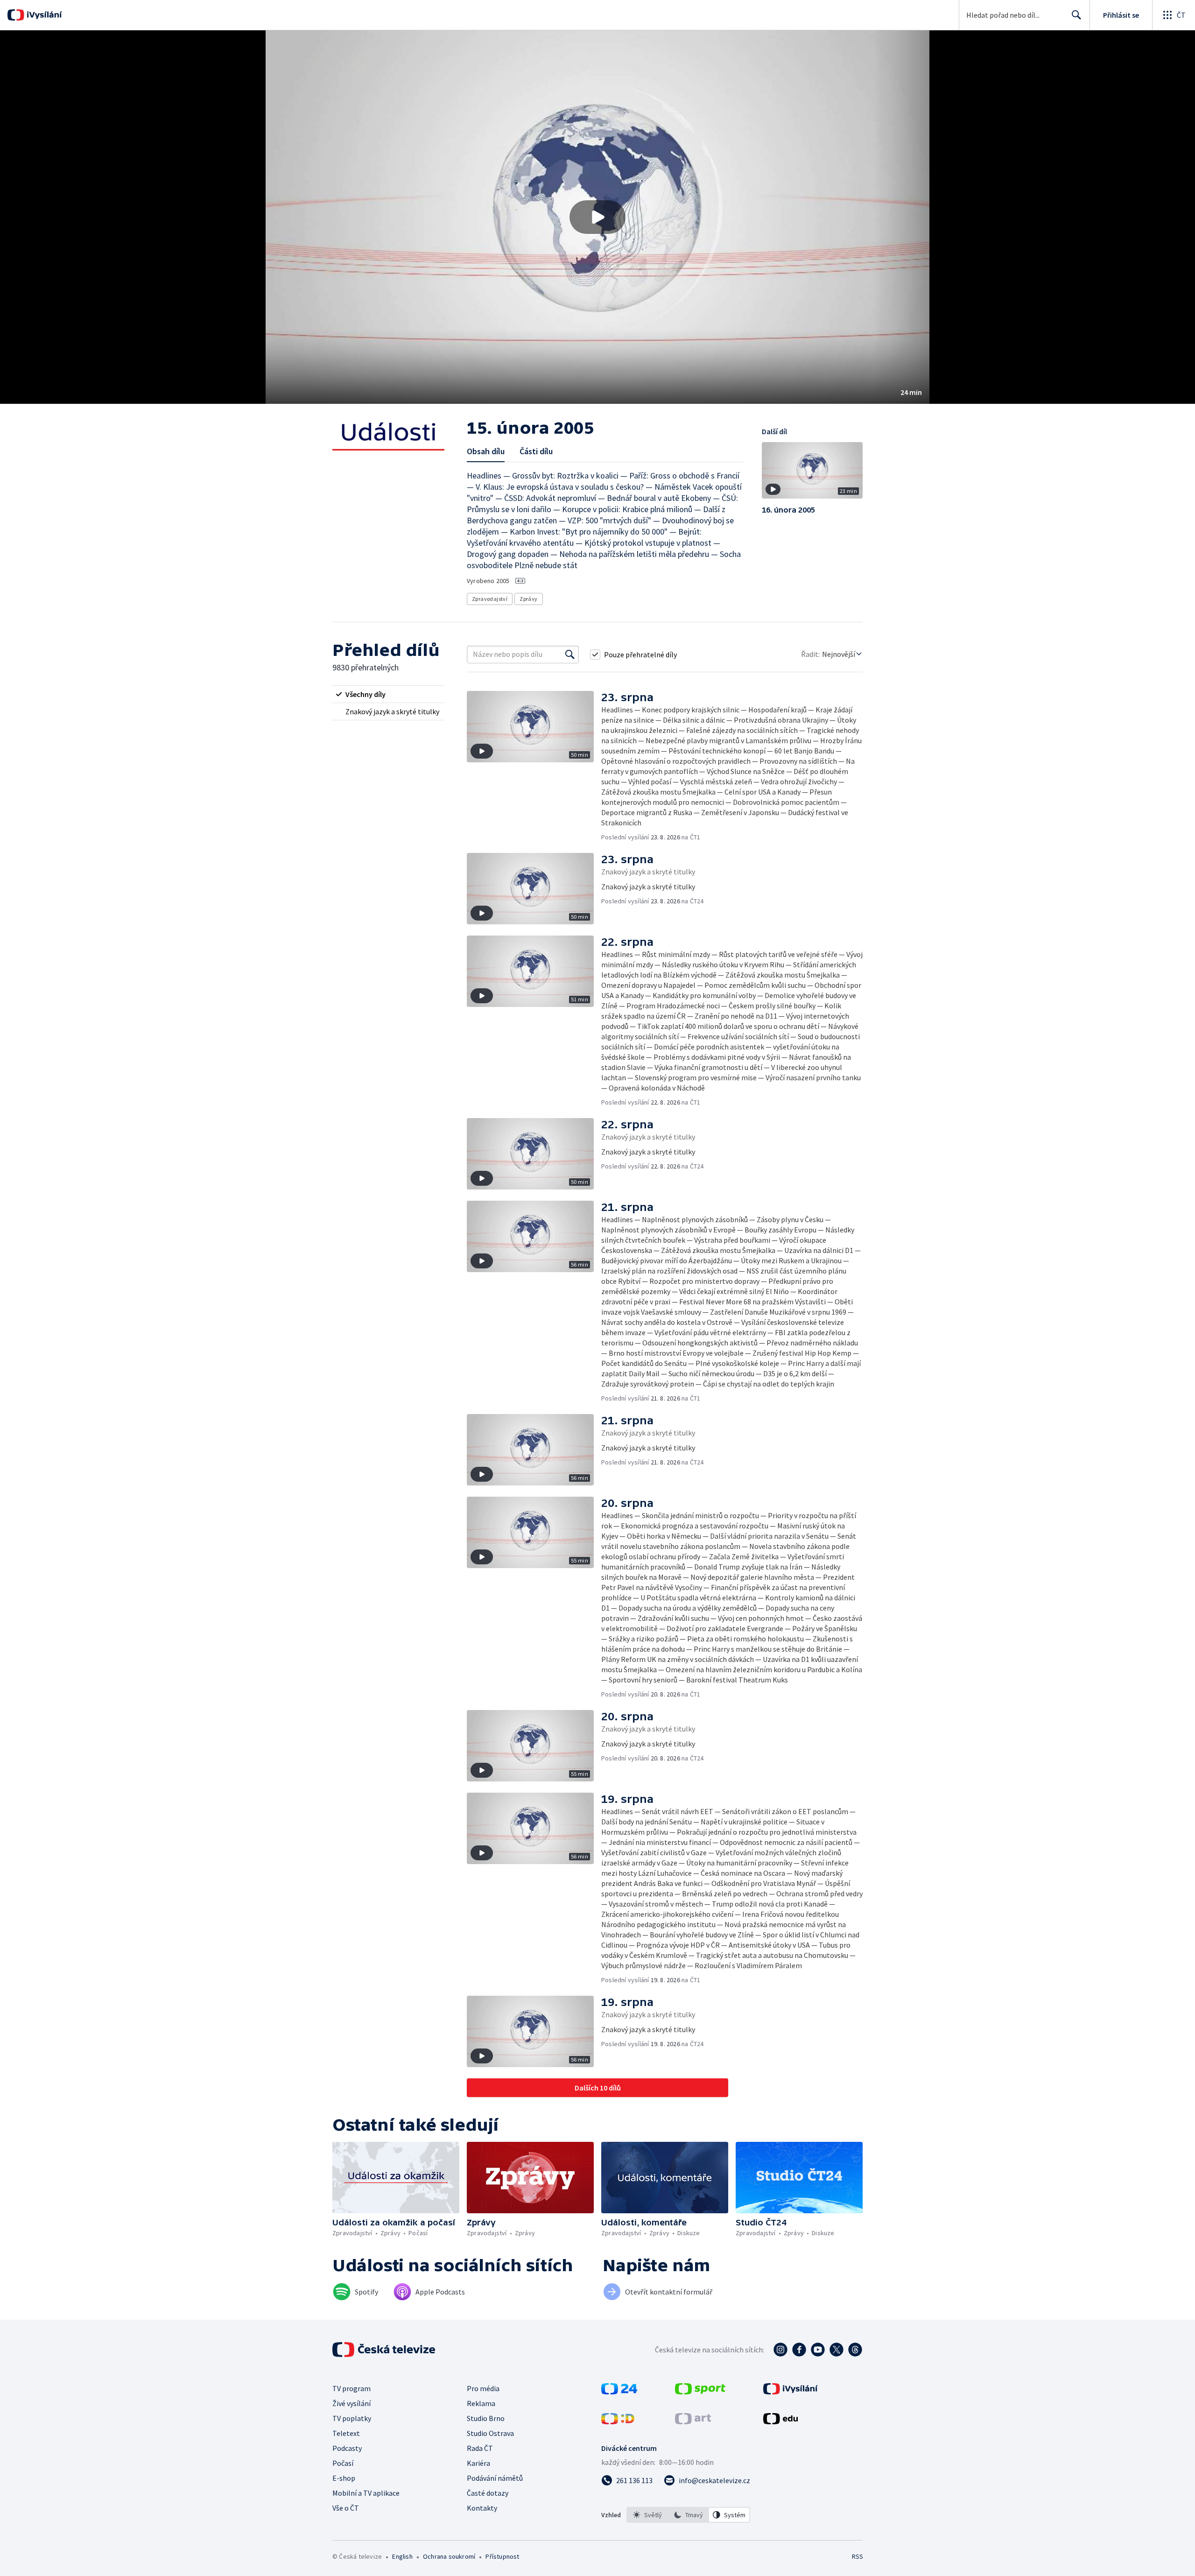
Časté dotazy (488, 2493)
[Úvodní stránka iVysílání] (43, 15)
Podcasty (347, 2448)
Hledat (1076, 15)
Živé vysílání (351, 2403)
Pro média (483, 2388)
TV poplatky (352, 2418)
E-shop (344, 2478)
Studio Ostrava (490, 2433)
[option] (647, 2515)
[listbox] (688, 2515)
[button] (597, 217)
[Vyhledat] (570, 655)
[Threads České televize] (855, 2350)
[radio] (388, 694)
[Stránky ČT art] (693, 2421)
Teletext (346, 2433)
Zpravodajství (490, 599)
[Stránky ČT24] (619, 2392)
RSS (858, 2556)
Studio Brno (486, 2418)
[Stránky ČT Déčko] (618, 2421)
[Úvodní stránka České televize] (385, 2350)
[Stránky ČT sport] (700, 2392)
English (402, 2556)
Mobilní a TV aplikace (366, 2493)
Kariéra (478, 2463)
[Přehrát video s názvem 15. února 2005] (597, 217)
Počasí (343, 2463)
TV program (351, 2388)
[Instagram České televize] (780, 2350)
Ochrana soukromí (449, 2556)
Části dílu (536, 451)
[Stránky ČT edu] (780, 2421)
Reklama (481, 2403)
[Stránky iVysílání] (791, 2392)
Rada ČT (480, 2448)
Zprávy (528, 599)
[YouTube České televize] (818, 2350)
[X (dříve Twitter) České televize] (836, 2350)
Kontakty (482, 2508)
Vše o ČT (346, 2508)
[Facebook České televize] (799, 2350)
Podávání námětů (495, 2478)
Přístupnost (502, 2556)
